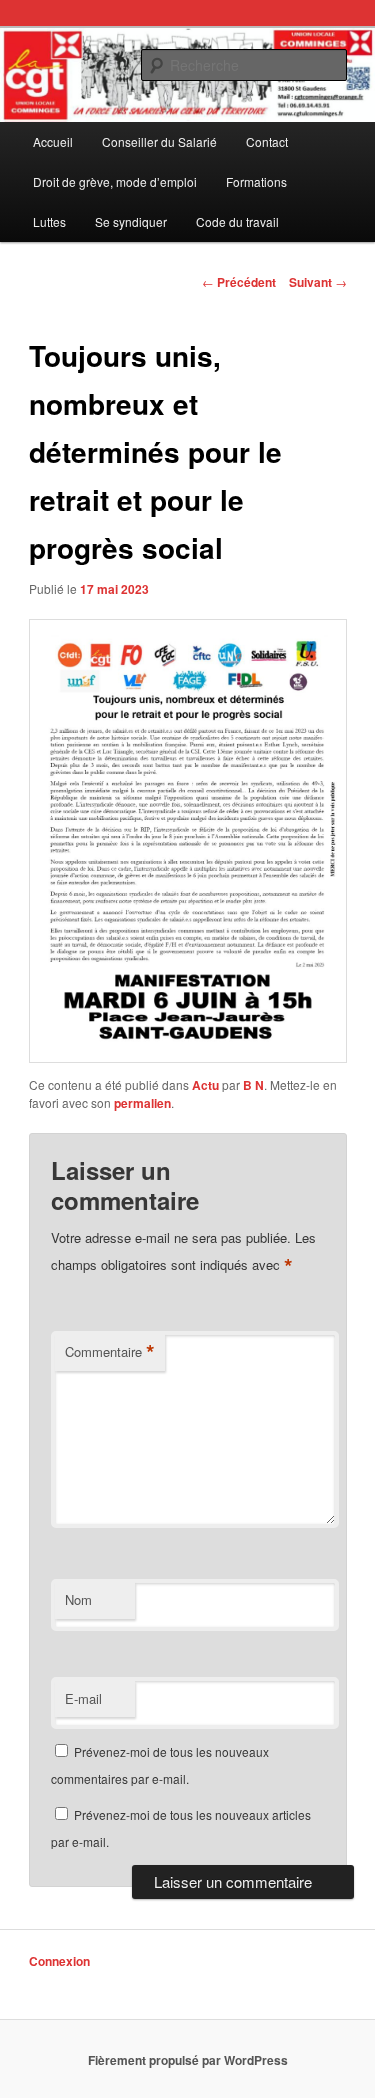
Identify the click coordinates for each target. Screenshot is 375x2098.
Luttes (49, 221)
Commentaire (110, 1352)
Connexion (59, 1961)
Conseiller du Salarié (159, 141)
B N (253, 1085)
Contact (267, 141)
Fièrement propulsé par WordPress (188, 2060)
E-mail (83, 1698)
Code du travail (237, 221)
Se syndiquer (131, 221)
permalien (142, 1103)
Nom (78, 1599)
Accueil (53, 141)
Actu (205, 1085)
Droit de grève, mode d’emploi (115, 181)
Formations (256, 181)
